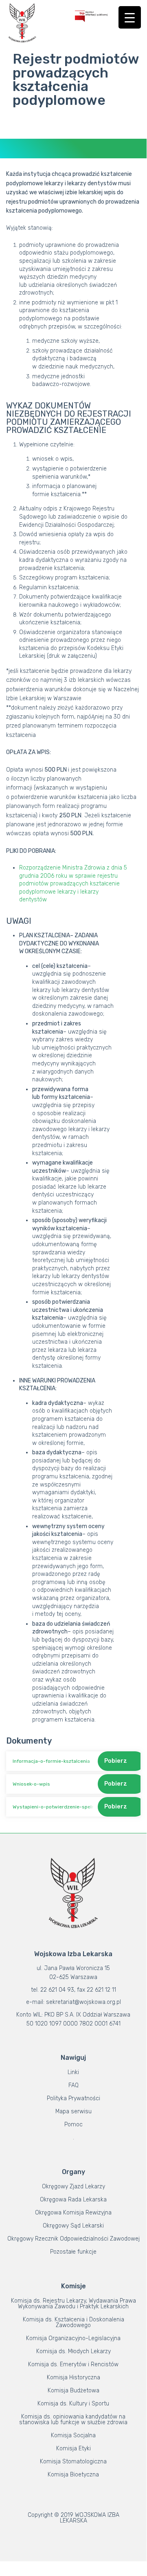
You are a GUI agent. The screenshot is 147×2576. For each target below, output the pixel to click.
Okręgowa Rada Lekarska (73, 2200)
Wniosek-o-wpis (31, 1784)
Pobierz (116, 1761)
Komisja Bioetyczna (73, 2475)
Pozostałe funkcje (73, 2252)
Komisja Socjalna (73, 2435)
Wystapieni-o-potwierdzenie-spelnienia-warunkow (53, 1807)
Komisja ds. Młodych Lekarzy (73, 2351)
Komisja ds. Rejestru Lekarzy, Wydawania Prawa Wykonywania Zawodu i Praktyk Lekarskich (73, 2304)
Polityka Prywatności (73, 2098)
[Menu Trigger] (130, 17)
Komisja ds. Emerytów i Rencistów (73, 2364)
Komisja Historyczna (73, 2377)
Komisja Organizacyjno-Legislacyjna (73, 2338)
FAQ (73, 2085)
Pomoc (73, 2124)
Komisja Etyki (73, 2448)
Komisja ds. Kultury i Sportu (73, 2404)
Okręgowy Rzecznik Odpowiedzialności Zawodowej (73, 2239)
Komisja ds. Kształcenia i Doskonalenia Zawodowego (73, 2322)
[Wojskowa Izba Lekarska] (22, 23)
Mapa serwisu (73, 2111)
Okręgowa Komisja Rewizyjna (73, 2213)
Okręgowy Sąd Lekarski (73, 2226)
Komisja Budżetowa (73, 2391)
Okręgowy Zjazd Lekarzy (73, 2187)
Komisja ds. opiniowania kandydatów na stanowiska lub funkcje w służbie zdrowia (73, 2420)
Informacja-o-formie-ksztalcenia (51, 1761)
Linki (73, 2072)
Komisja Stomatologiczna (73, 2462)
